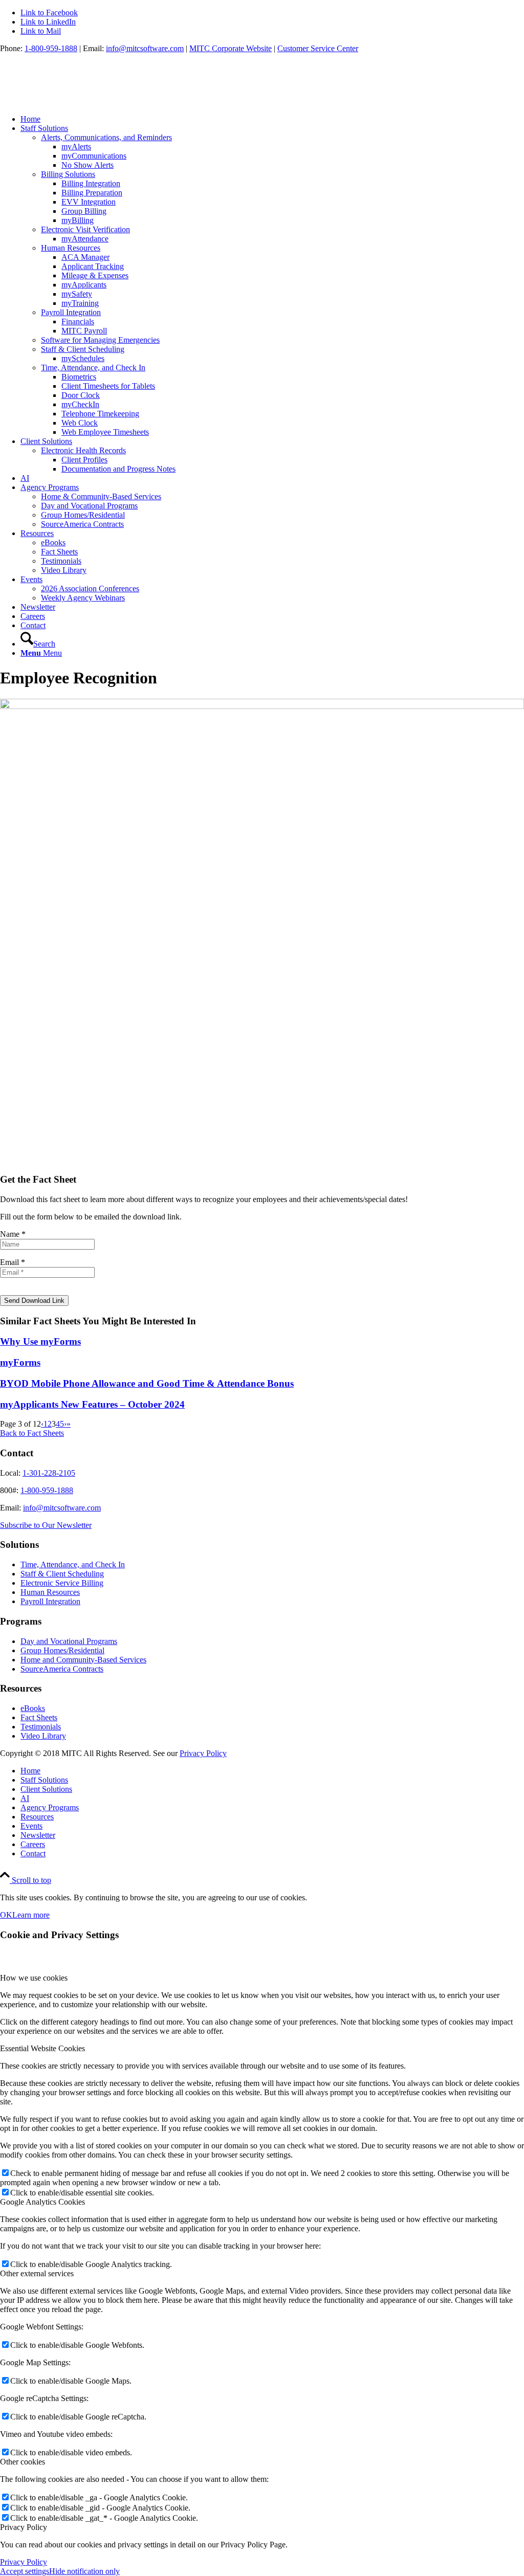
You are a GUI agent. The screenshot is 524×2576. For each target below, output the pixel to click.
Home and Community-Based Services (83, 1660)
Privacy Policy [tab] (24, 2527)
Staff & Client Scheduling (62, 1574)
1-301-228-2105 (49, 1473)
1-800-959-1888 (51, 48)
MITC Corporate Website (231, 48)
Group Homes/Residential (62, 1650)
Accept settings (25, 2571)
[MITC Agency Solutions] (77, 102)
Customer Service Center (318, 48)
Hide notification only (84, 2571)
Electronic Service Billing (62, 1583)
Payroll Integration (50, 1601)
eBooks (33, 1708)
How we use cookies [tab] (34, 1978)
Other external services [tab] (37, 2273)
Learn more (31, 1915)
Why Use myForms (40, 1341)
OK (6, 1915)
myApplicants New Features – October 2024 (92, 1404)
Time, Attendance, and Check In (73, 1564)
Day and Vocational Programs (69, 1641)
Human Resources (50, 1592)
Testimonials (41, 1727)
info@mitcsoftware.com (145, 48)
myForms (20, 1362)
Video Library (43, 1736)
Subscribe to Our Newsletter (46, 1525)
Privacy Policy (203, 1753)
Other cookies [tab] (23, 2462)
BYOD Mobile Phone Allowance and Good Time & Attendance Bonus (147, 1383)
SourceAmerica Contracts (62, 1669)
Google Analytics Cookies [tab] (42, 2202)
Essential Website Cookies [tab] (42, 2048)
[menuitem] (272, 119)
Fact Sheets (39, 1717)
